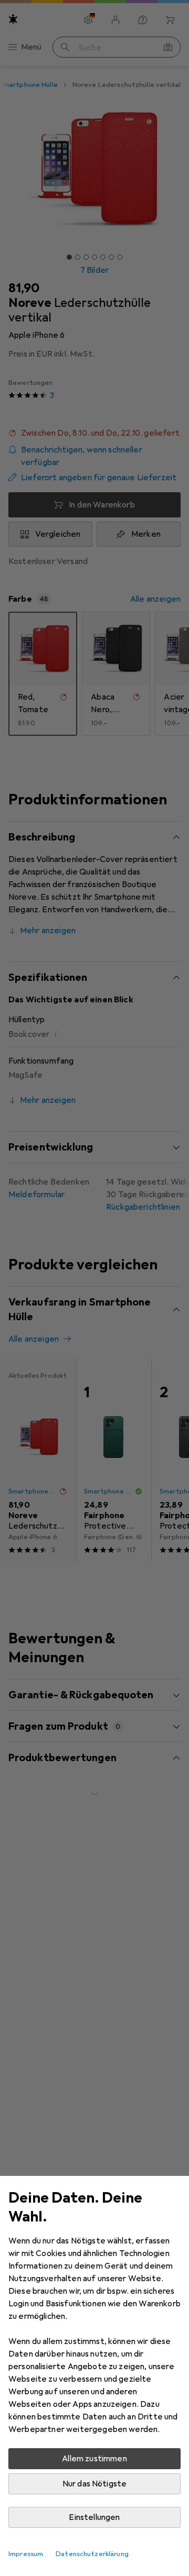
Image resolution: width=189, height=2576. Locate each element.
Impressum (26, 2554)
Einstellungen (94, 2517)
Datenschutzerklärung (92, 2554)
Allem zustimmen (94, 2459)
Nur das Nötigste (95, 2484)
